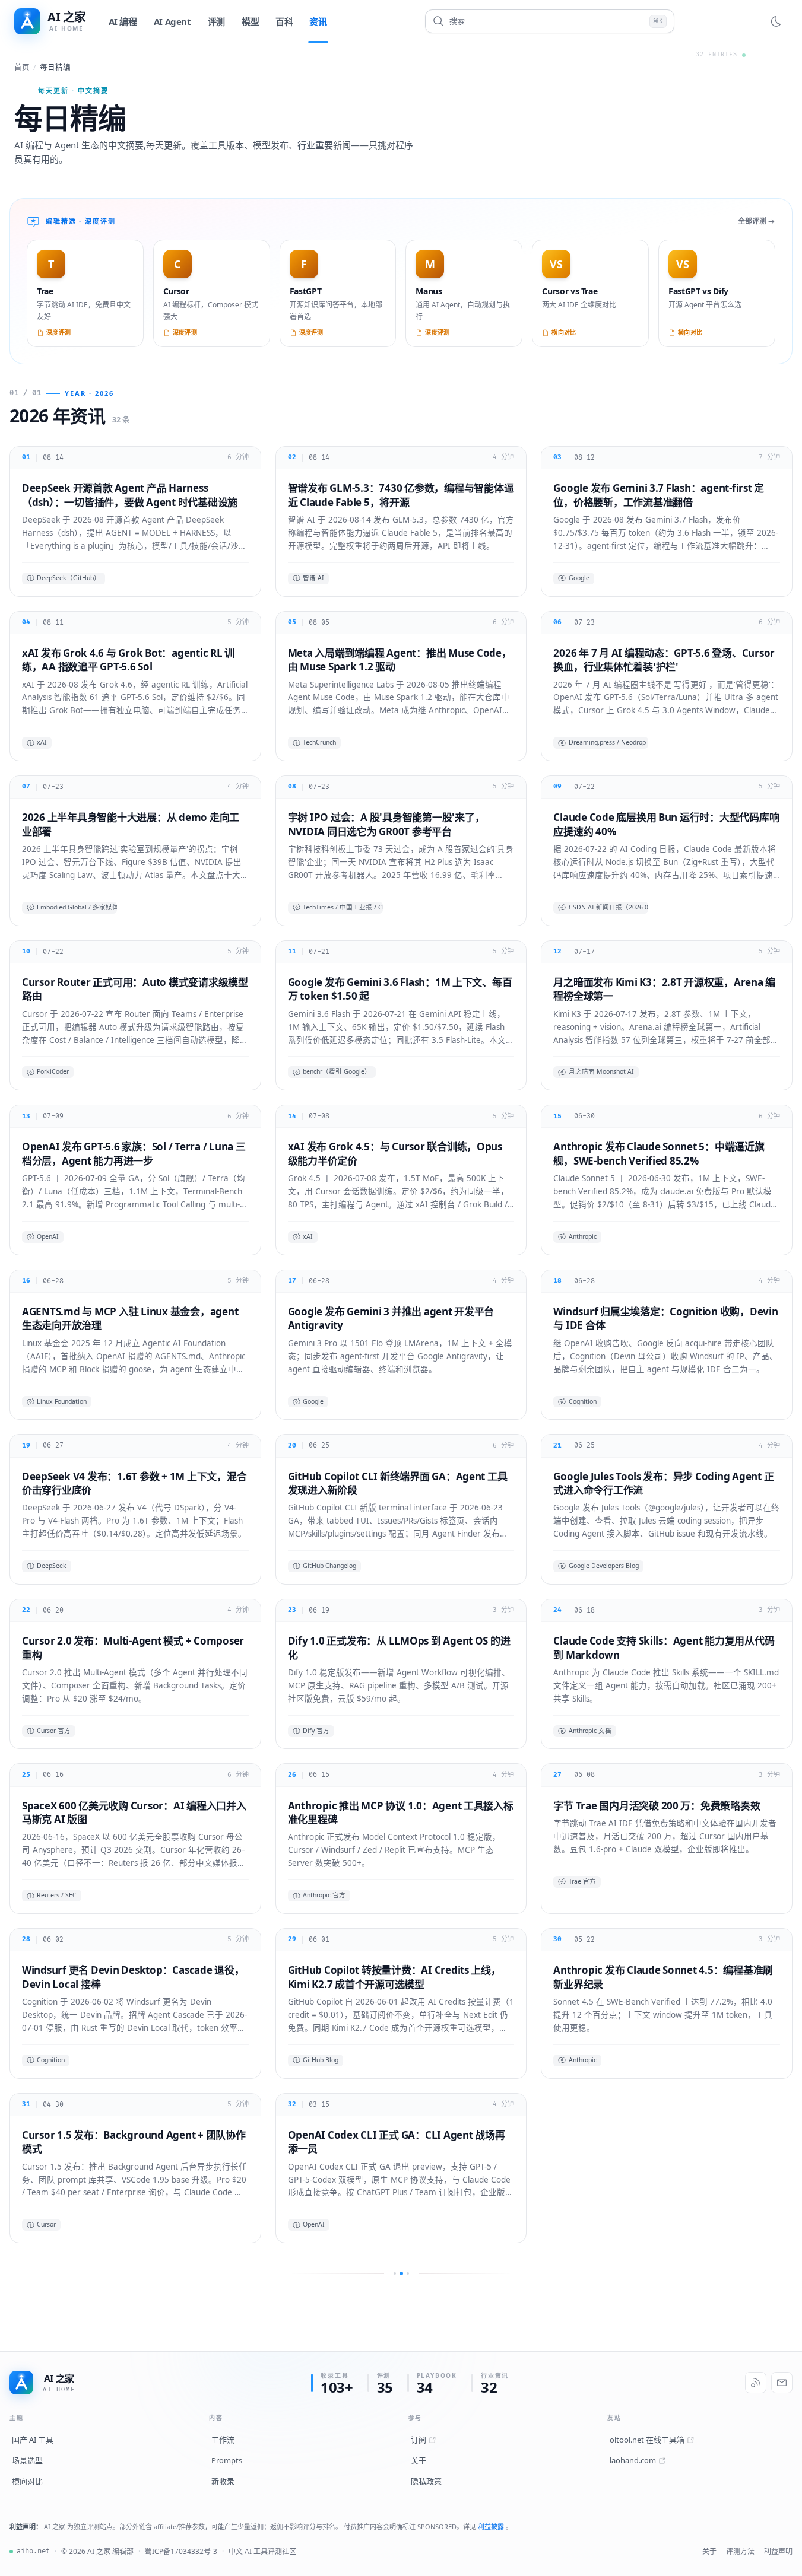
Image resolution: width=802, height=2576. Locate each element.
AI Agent (172, 21)
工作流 (223, 2440)
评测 (216, 21)
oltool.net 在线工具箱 (647, 2440)
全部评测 (752, 221)
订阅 (419, 2440)
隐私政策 (426, 2481)
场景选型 (27, 2460)
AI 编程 (123, 21)
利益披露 (492, 2526)
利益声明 (778, 2551)
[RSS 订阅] (756, 2383)
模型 (250, 21)
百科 (284, 21)
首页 (22, 67)
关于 (419, 2460)
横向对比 (27, 2481)
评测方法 (740, 2551)
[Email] (782, 2383)
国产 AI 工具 (33, 2440)
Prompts (227, 2460)
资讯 (318, 21)
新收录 (223, 2481)
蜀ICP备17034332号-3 (181, 2551)
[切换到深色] (776, 21)
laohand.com (633, 2460)
